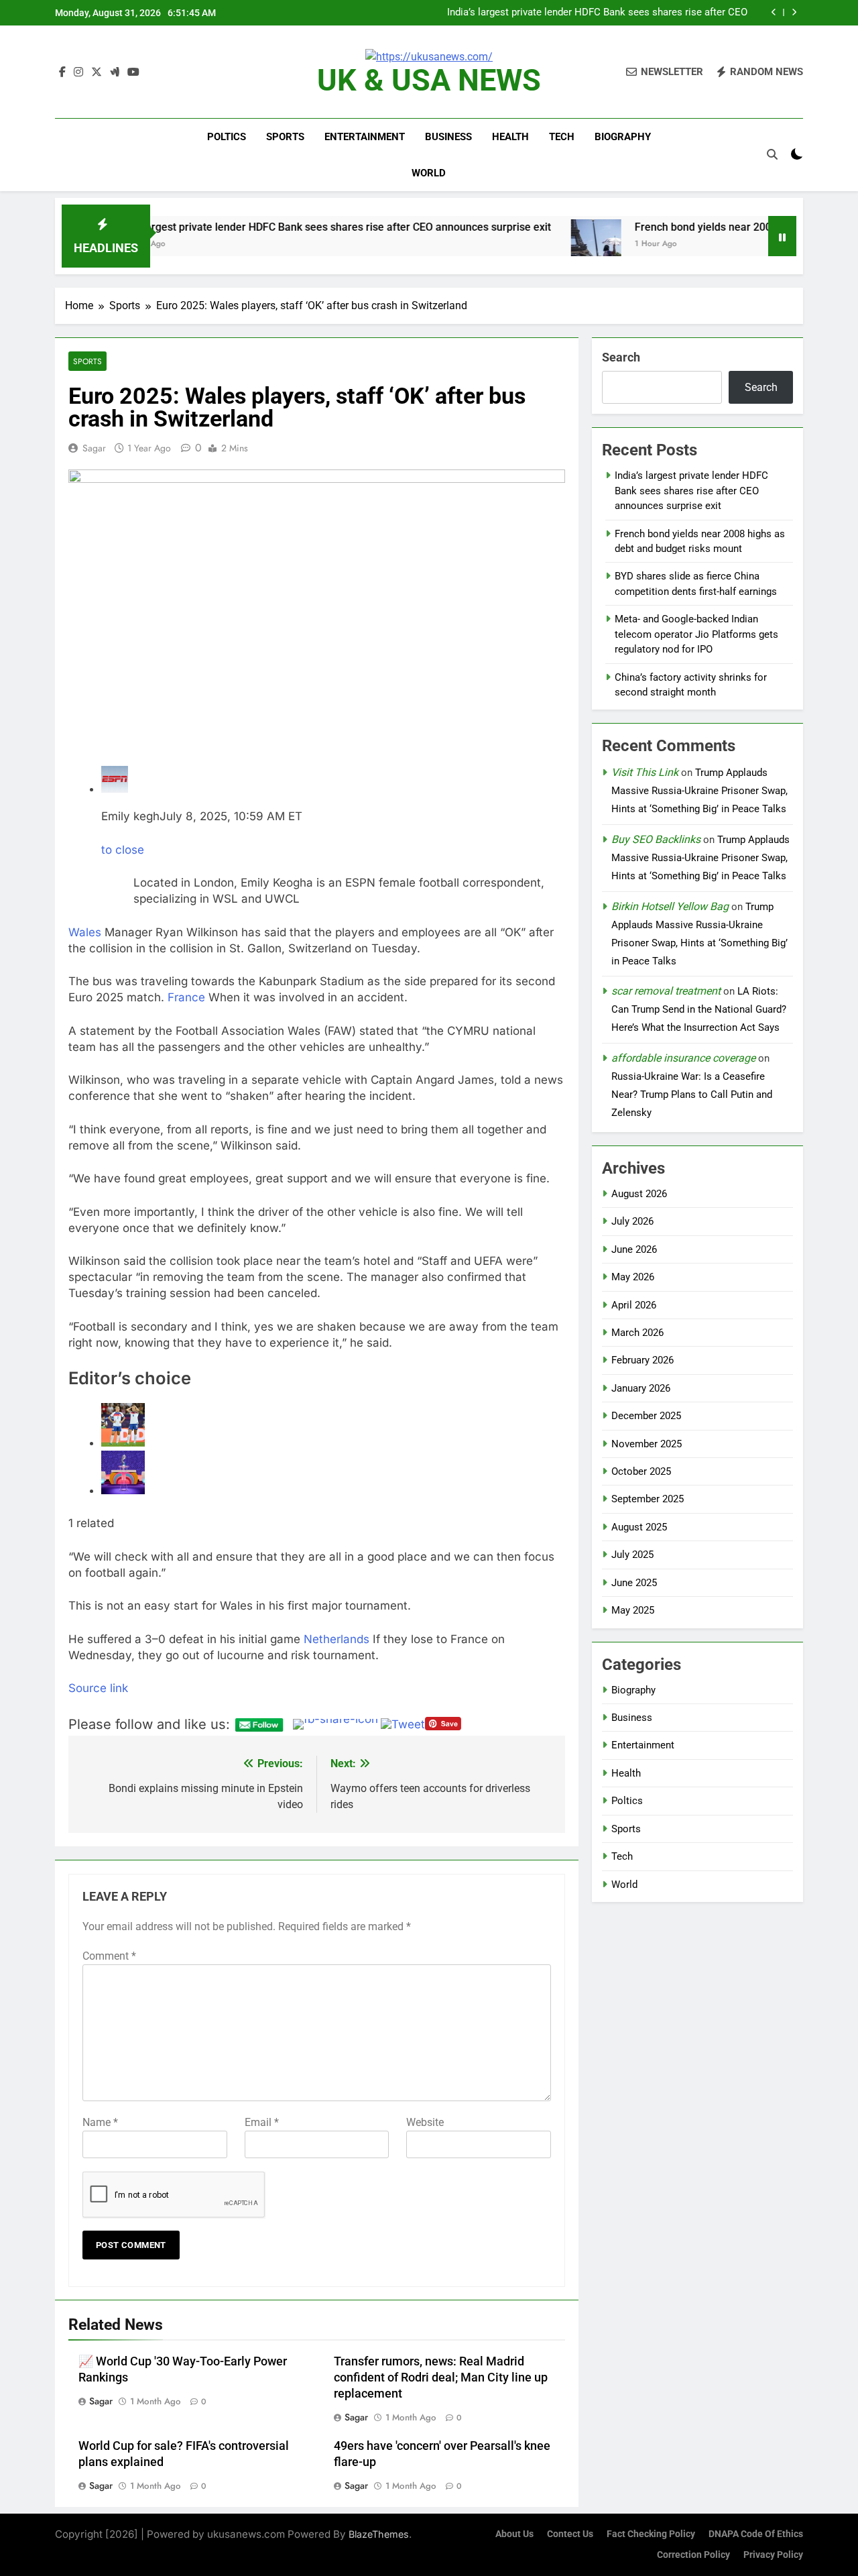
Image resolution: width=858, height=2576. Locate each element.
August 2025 (639, 1527)
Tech (562, 137)
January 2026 (641, 1388)
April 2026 (634, 1305)
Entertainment (365, 137)
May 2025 (633, 1610)
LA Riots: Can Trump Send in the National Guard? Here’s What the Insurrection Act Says (699, 1009)
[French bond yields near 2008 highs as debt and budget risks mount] (458, 244)
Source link (98, 1688)
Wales (85, 932)
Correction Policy (693, 2555)
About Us (514, 2534)
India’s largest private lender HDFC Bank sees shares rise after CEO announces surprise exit (597, 13)
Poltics (227, 137)
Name (100, 2122)
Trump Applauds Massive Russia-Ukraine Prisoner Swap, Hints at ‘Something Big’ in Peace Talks (699, 791)
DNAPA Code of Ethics (756, 2534)
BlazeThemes (379, 2534)
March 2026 (637, 1333)
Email (262, 2122)
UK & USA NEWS (429, 80)
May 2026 (633, 1277)
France (186, 997)
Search (621, 357)
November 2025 (647, 1444)
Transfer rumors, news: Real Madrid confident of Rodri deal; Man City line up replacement (441, 2377)
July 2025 (632, 1555)
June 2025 (634, 1583)
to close (123, 850)
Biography (623, 137)
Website (425, 2122)
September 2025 (648, 1499)
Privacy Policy (773, 2555)
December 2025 (646, 1416)
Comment (109, 1956)
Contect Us (570, 2534)
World (429, 173)
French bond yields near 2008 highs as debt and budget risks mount (660, 227)
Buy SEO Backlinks (656, 839)
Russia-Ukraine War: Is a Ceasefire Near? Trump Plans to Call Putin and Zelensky (692, 1095)
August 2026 (639, 1194)
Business (448, 137)
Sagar (94, 448)
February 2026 (642, 1360)
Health (510, 137)
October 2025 (641, 1471)
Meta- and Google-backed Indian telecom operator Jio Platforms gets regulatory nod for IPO (696, 634)
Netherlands (336, 1639)
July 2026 (632, 1221)
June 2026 (634, 1249)
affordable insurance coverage (683, 1058)
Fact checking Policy (651, 2534)
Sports (285, 137)
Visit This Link (645, 772)
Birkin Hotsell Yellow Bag (670, 906)
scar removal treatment (666, 991)
